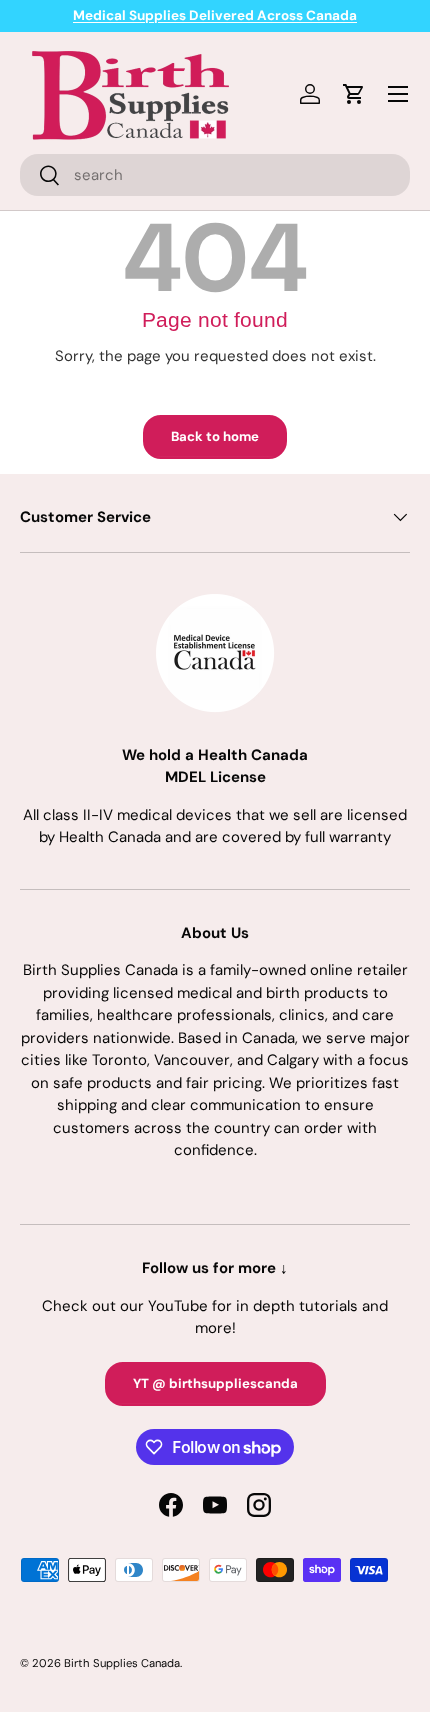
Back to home (215, 436)
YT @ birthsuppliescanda (215, 1383)
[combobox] (215, 175)
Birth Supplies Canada (122, 1663)
